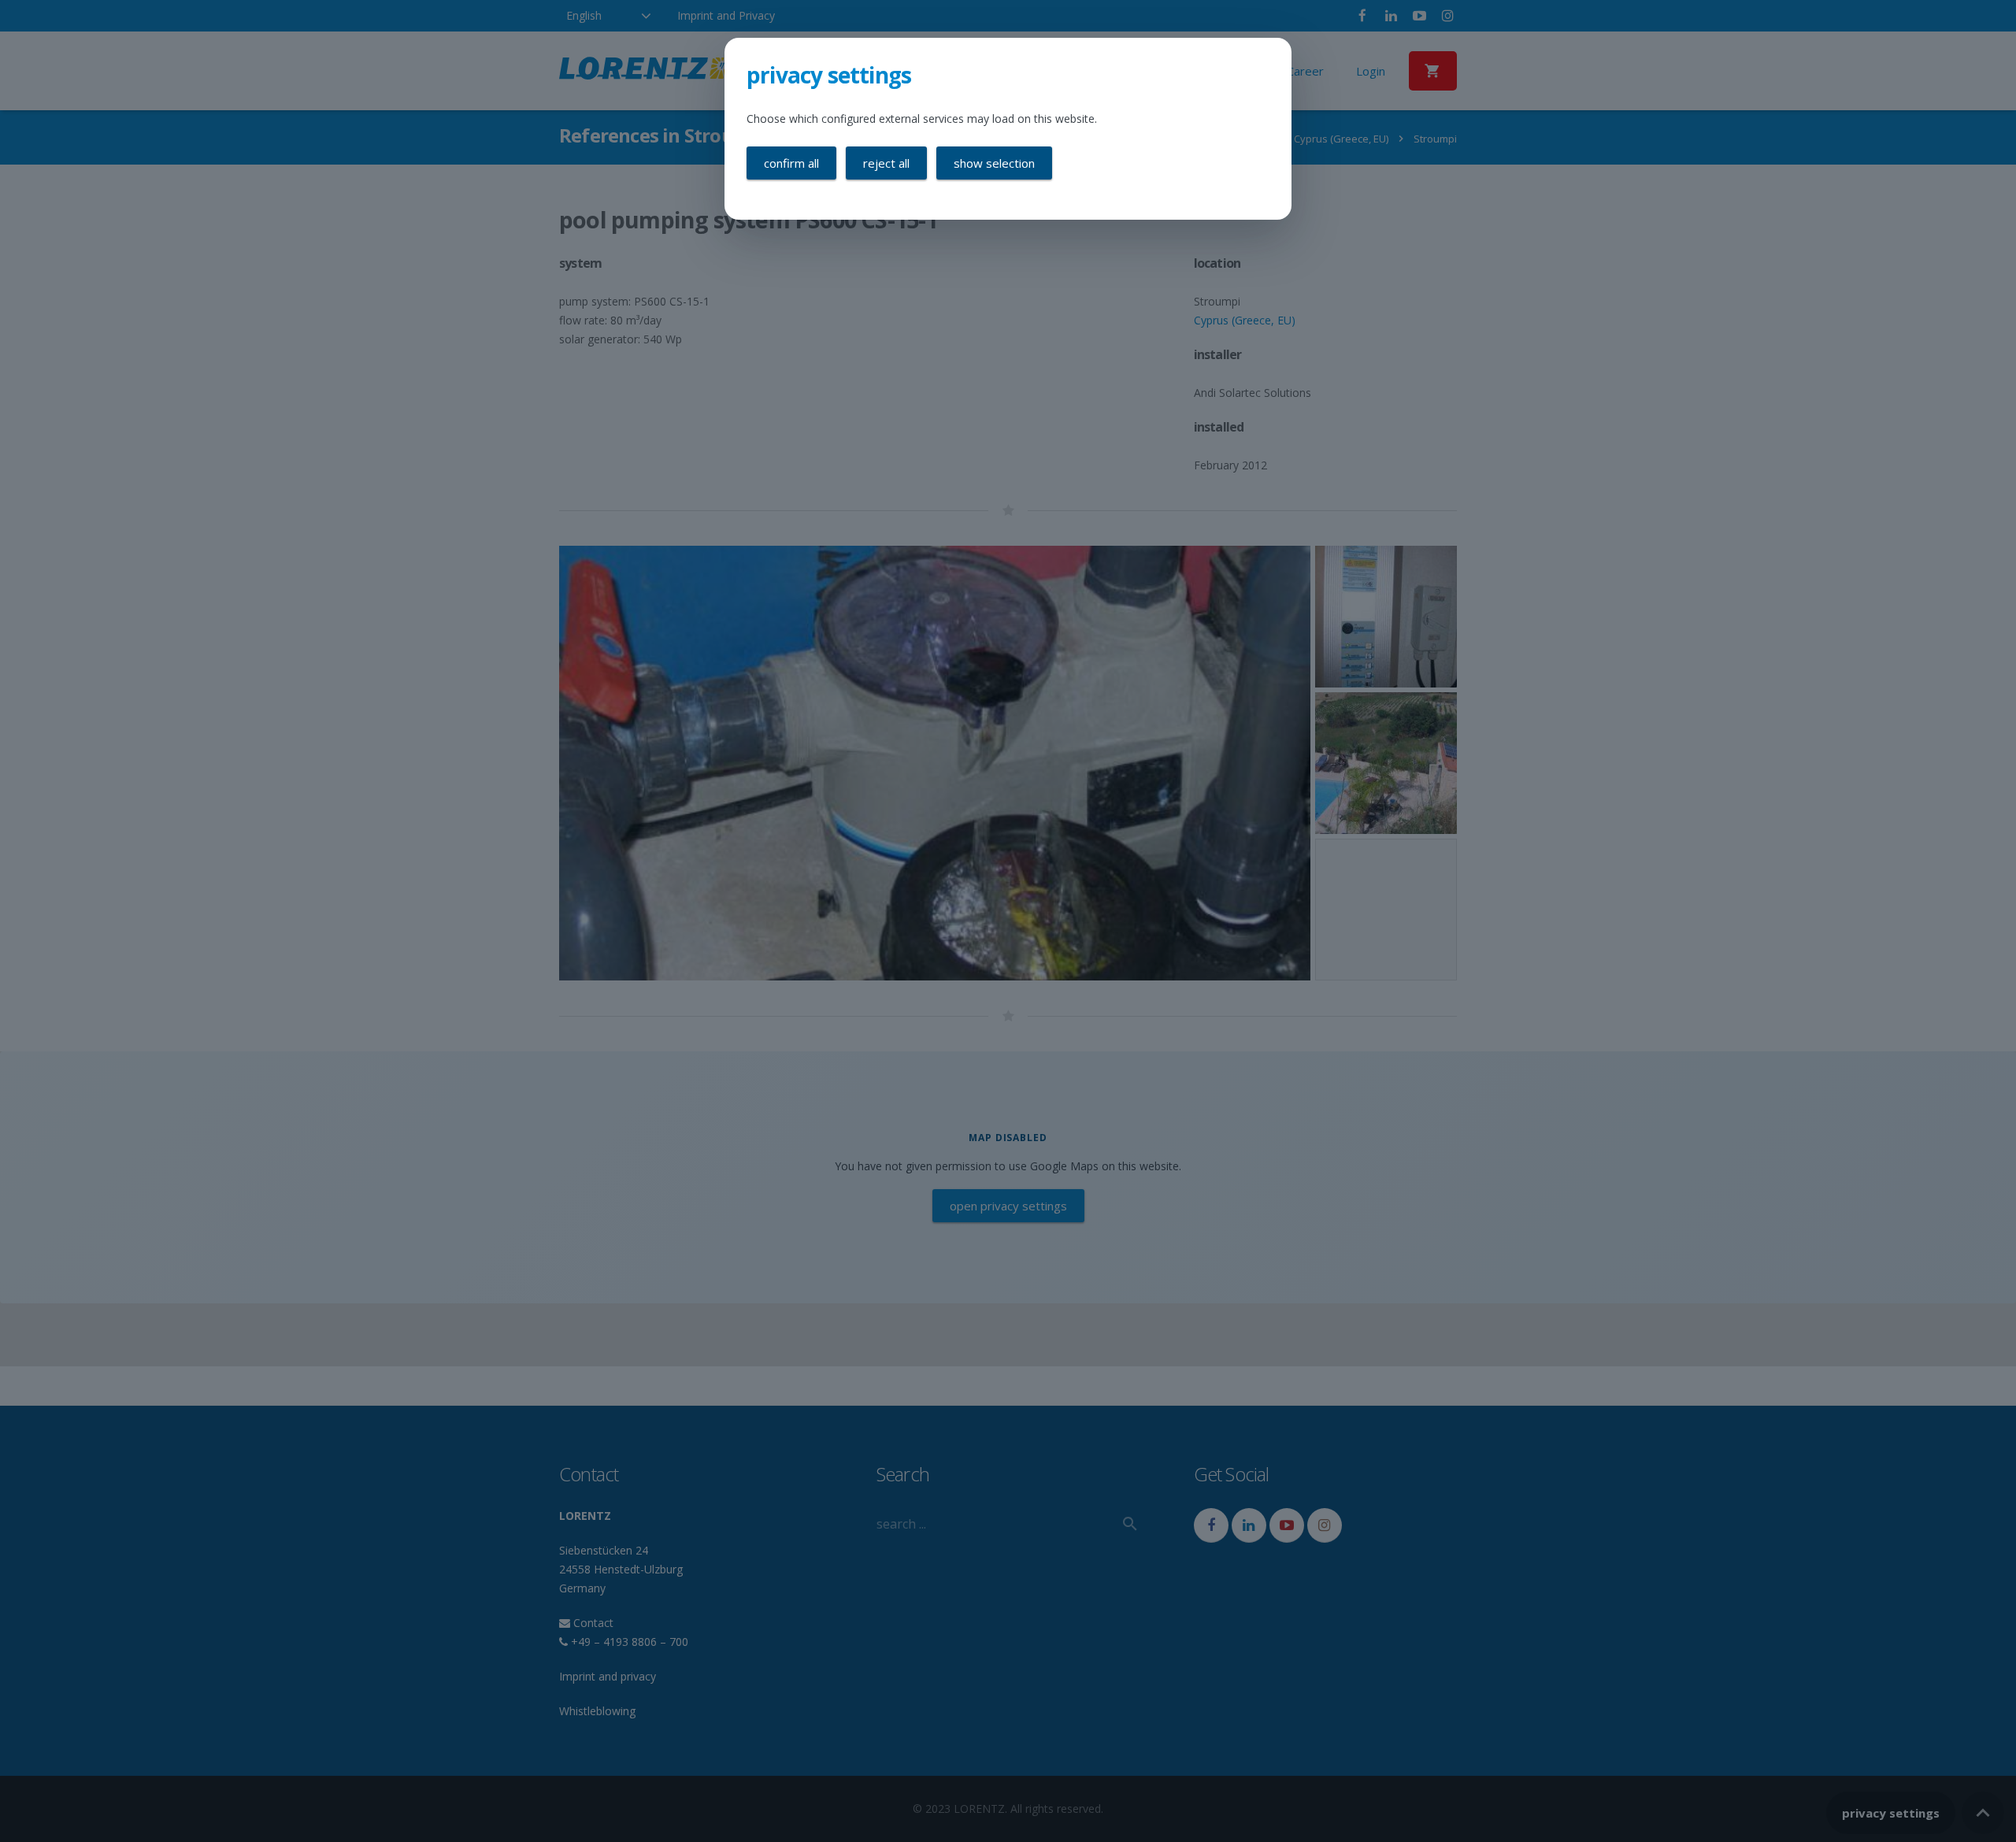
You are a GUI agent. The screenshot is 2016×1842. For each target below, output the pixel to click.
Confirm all (791, 163)
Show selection (994, 163)
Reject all (886, 163)
